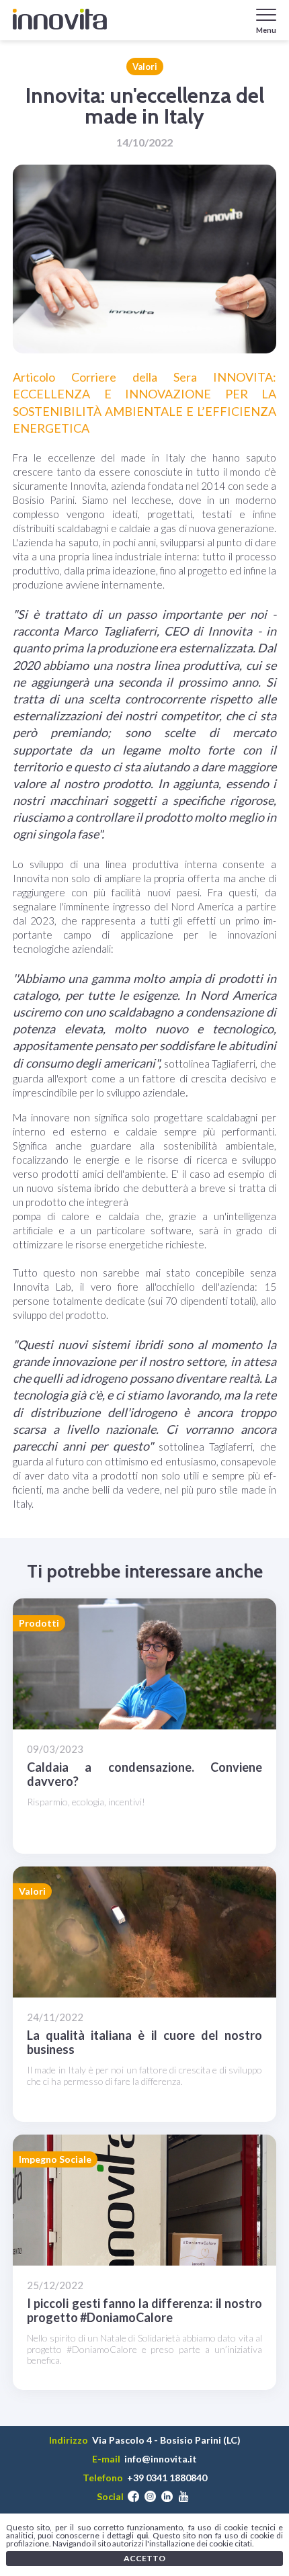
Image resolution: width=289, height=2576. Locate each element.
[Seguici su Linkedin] (167, 2497)
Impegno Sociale (55, 2159)
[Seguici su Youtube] (184, 2497)
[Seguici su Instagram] (150, 2497)
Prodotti (39, 1623)
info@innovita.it (161, 2459)
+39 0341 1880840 (167, 2478)
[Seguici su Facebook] (133, 2497)
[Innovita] (60, 19)
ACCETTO (144, 2558)
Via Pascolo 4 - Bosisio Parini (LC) (166, 2440)
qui (142, 2535)
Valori (145, 67)
